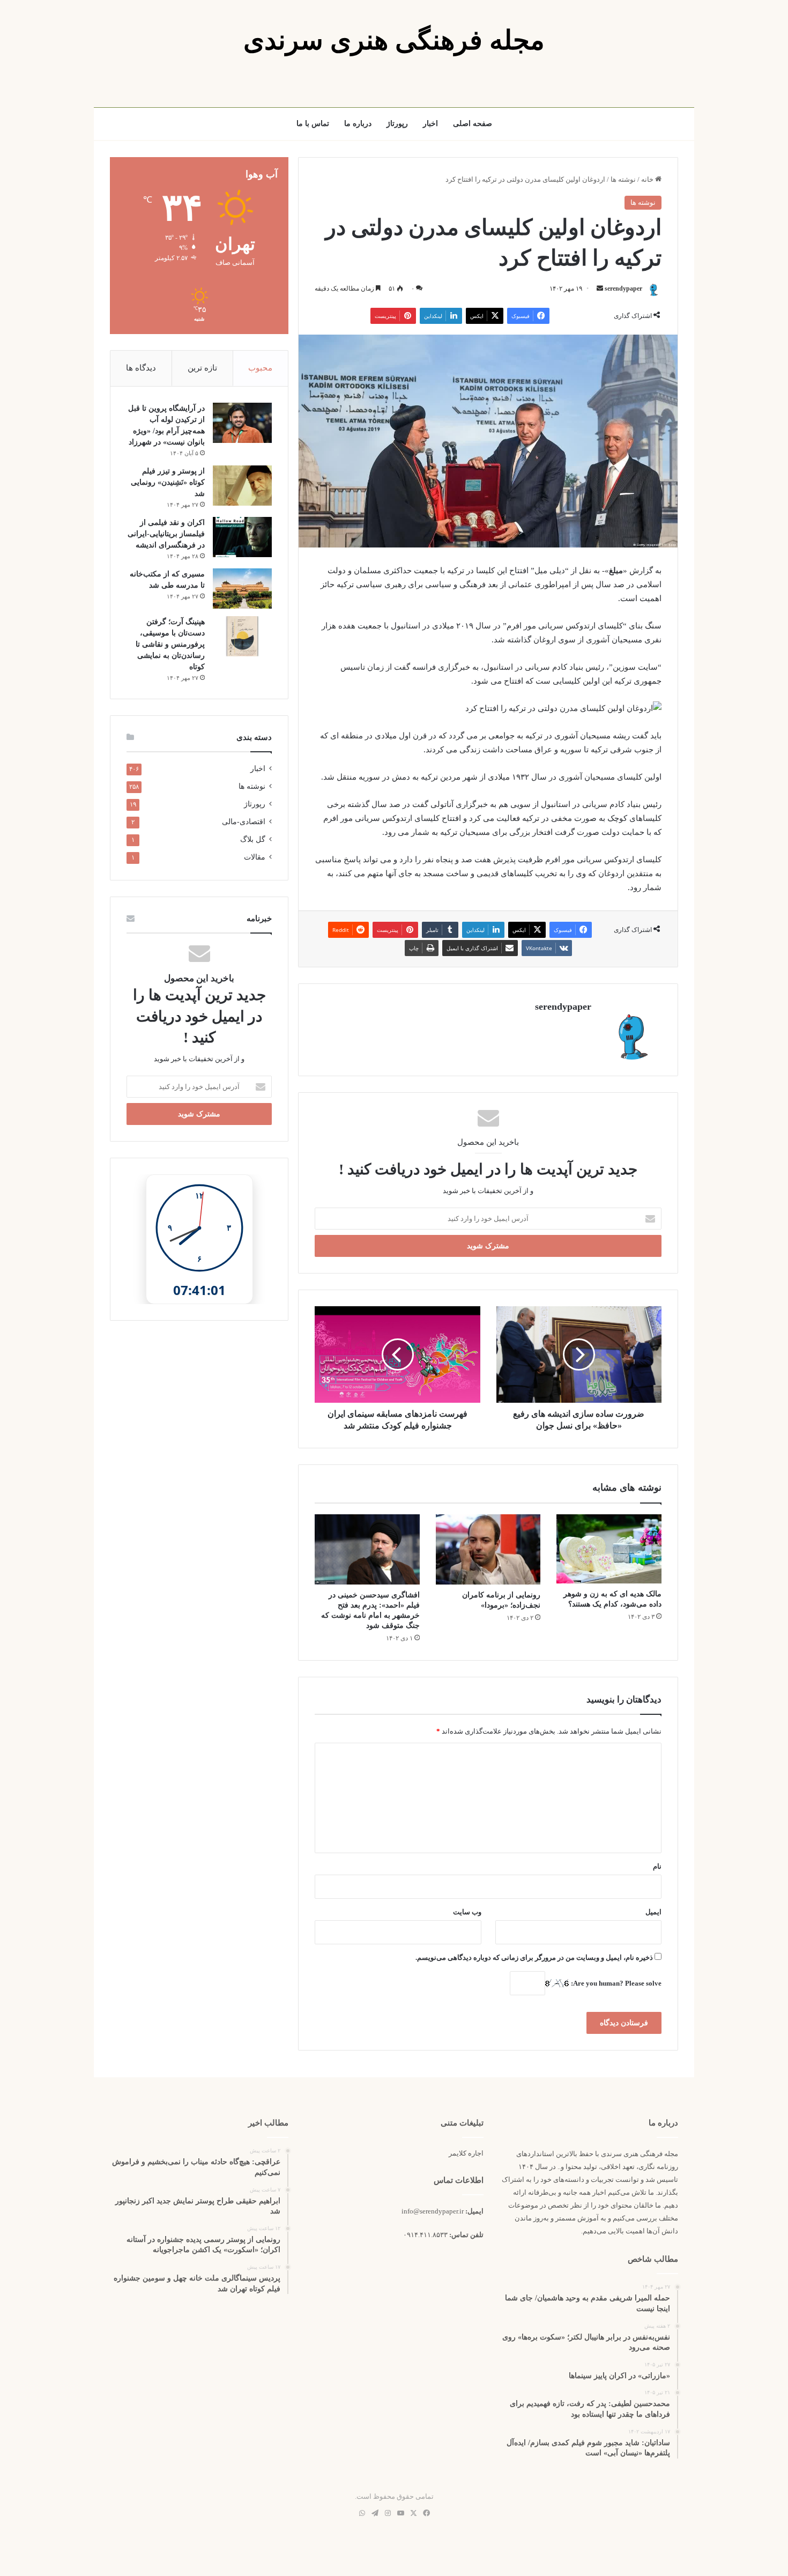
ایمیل (653, 1912)
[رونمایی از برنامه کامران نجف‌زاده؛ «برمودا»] (488, 1549)
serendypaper (623, 288)
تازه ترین (202, 368)
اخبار (430, 124)
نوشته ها (623, 179)
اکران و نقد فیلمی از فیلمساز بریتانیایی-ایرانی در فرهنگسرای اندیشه (166, 534)
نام (657, 1866)
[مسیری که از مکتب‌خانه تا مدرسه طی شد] (242, 589)
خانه (648, 179)
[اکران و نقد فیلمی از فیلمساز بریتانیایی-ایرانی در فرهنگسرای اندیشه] (242, 537)
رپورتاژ (397, 124)
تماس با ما (313, 124)
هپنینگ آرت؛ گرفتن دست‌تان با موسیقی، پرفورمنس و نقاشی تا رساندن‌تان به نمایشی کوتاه (170, 644)
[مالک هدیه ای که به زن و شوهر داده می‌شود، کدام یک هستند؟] (609, 1549)
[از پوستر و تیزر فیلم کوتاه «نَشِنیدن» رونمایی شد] (242, 486)
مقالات (255, 857)
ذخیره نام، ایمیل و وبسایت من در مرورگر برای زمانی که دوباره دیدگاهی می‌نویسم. (534, 1957)
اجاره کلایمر (466, 2153)
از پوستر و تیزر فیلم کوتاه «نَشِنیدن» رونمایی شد (168, 482)
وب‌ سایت (467, 1912)
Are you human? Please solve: (615, 1983)
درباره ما (358, 124)
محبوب (260, 368)
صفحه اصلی (473, 124)
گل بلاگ (253, 839)
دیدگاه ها (141, 368)
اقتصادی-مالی (244, 822)
